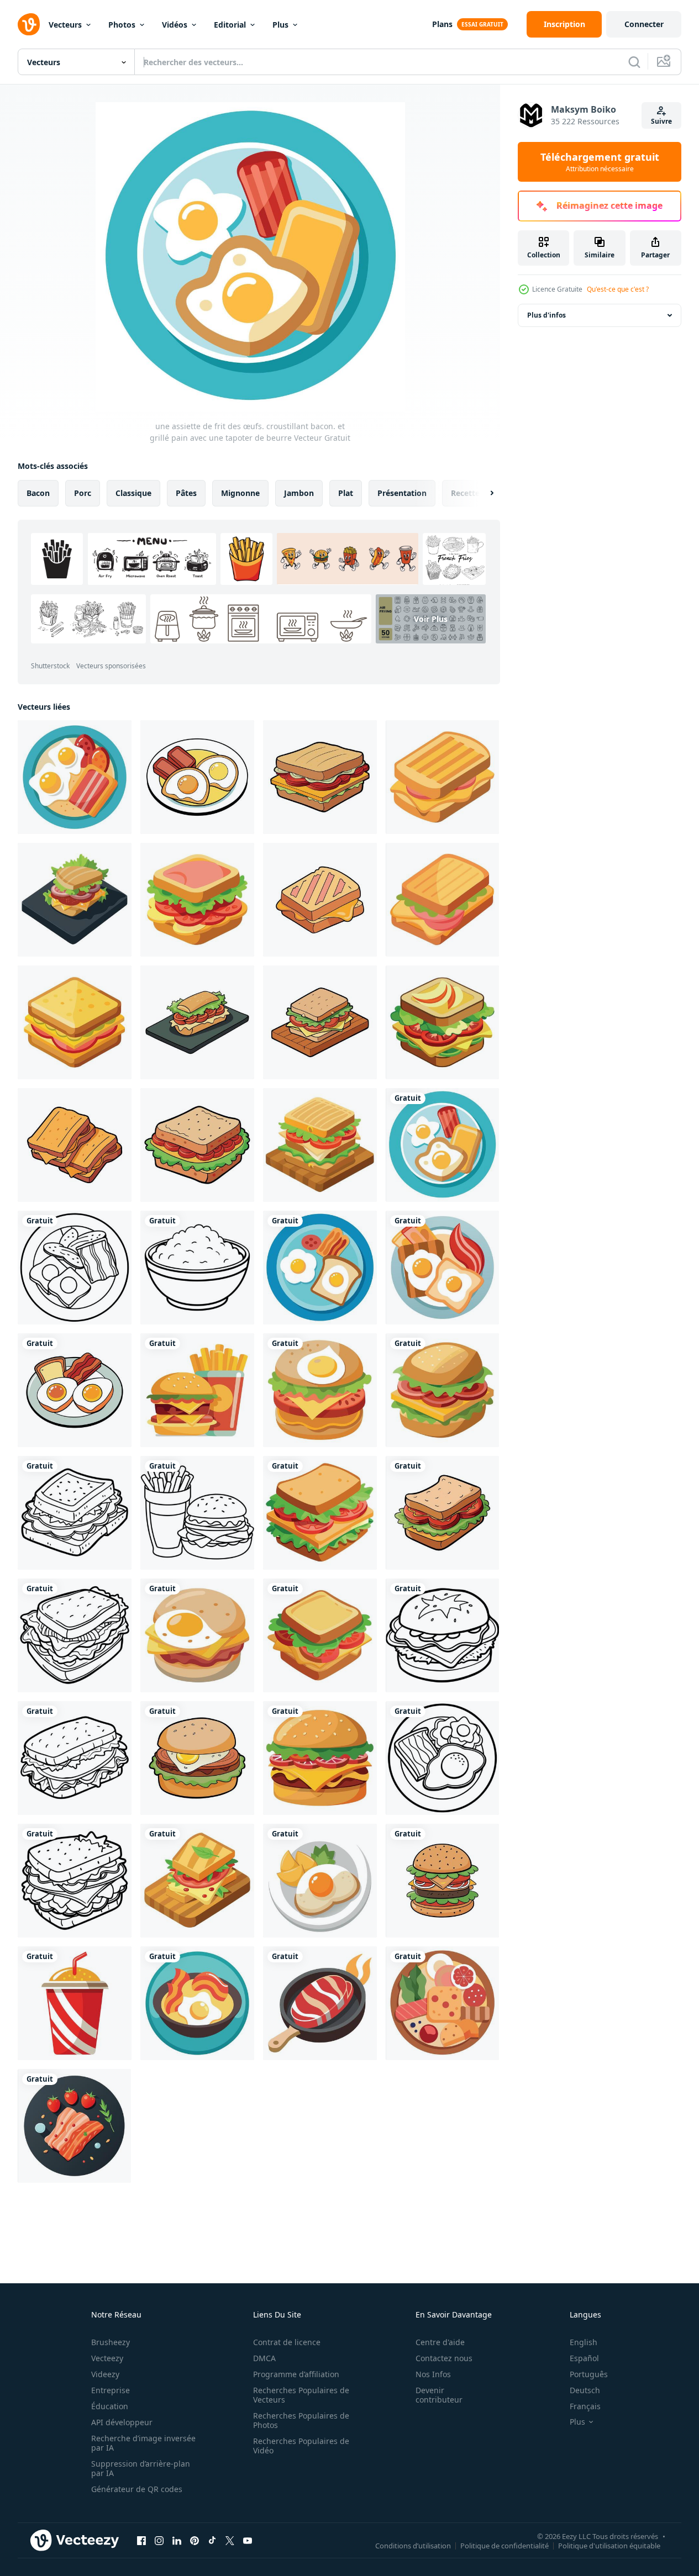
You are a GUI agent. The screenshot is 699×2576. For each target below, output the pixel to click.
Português (589, 2374)
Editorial (230, 25)
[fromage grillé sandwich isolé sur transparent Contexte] (75, 1022)
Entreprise (111, 2390)
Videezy (105, 2374)
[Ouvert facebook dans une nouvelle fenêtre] (141, 2540)
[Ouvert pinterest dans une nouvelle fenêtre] (195, 2540)
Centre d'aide (440, 2342)
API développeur (122, 2422)
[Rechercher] (634, 62)
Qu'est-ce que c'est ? (618, 289)
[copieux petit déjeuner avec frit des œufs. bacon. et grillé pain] (442, 1268)
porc (83, 493)
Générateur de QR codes (137, 2489)
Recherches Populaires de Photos (301, 2420)
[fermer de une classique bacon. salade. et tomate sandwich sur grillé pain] (75, 1635)
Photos (122, 25)
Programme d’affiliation (296, 2374)
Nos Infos (433, 2374)
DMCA (264, 2358)
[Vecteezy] (29, 24)
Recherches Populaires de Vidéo (301, 2446)
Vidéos (175, 25)
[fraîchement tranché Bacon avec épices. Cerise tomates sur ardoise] (74, 2126)
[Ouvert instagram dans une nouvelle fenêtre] (159, 2540)
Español (584, 2358)
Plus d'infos (546, 315)
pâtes (186, 493)
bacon (38, 493)
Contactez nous (444, 2358)
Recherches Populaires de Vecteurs (301, 2395)
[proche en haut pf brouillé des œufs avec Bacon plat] (197, 2003)
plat (346, 493)
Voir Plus (431, 619)
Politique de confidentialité (504, 2545)
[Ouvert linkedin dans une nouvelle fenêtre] (177, 2540)
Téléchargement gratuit (600, 162)
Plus (280, 25)
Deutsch (585, 2390)
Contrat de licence (287, 2342)
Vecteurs (65, 25)
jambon (299, 493)
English (584, 2342)
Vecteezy (107, 2358)
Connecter (644, 24)
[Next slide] (482, 493)
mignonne (240, 493)
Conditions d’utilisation (413, 2545)
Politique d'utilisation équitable (609, 2545)
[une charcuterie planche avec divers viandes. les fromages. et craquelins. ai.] (442, 2003)
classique (133, 493)
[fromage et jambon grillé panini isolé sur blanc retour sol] (442, 900)
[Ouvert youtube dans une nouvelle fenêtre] (248, 2540)
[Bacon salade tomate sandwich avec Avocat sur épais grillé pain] (442, 1022)
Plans (442, 24)
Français (585, 2406)
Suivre (661, 121)
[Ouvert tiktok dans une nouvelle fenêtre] (212, 2540)
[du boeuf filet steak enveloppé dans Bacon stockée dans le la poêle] (320, 2003)
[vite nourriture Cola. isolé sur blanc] (75, 2003)
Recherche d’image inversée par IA (143, 2443)
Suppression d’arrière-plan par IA (141, 2468)
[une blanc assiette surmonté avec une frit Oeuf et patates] (320, 1881)
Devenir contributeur (439, 2395)
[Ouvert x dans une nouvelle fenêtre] (230, 2540)
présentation (402, 493)
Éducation (110, 2406)
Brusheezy (111, 2342)
